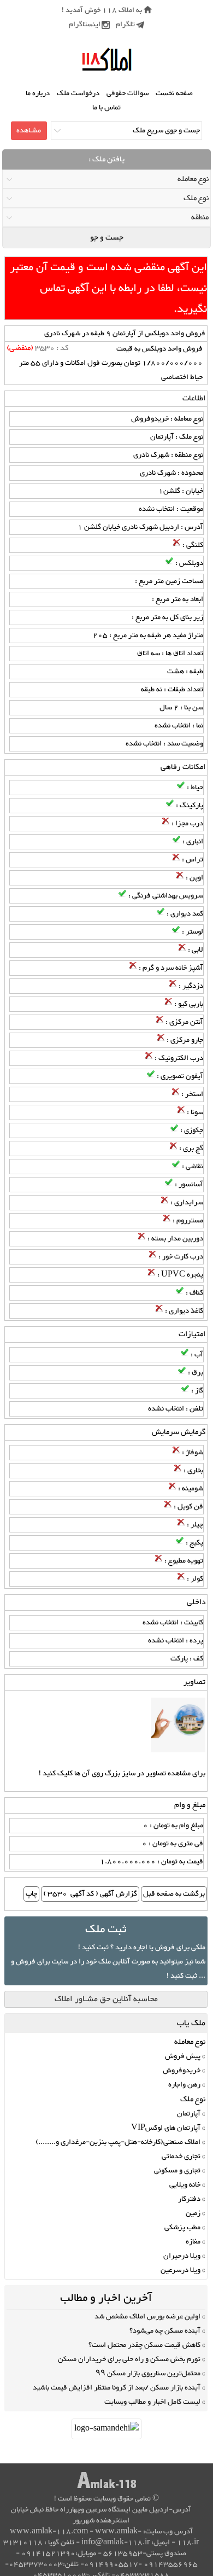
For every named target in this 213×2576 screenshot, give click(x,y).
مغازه (193, 2242)
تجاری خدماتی (181, 2157)
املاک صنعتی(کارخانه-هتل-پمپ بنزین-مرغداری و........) (118, 2142)
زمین (193, 2213)
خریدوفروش (182, 2071)
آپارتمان (189, 2114)
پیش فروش (183, 2056)
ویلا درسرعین (181, 2270)
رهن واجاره (184, 2085)
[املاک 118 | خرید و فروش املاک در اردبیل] (107, 60)
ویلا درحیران (182, 2256)
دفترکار (189, 2199)
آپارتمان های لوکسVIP (166, 2128)
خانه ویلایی (185, 2185)
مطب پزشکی (182, 2228)
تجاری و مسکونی (177, 2171)
